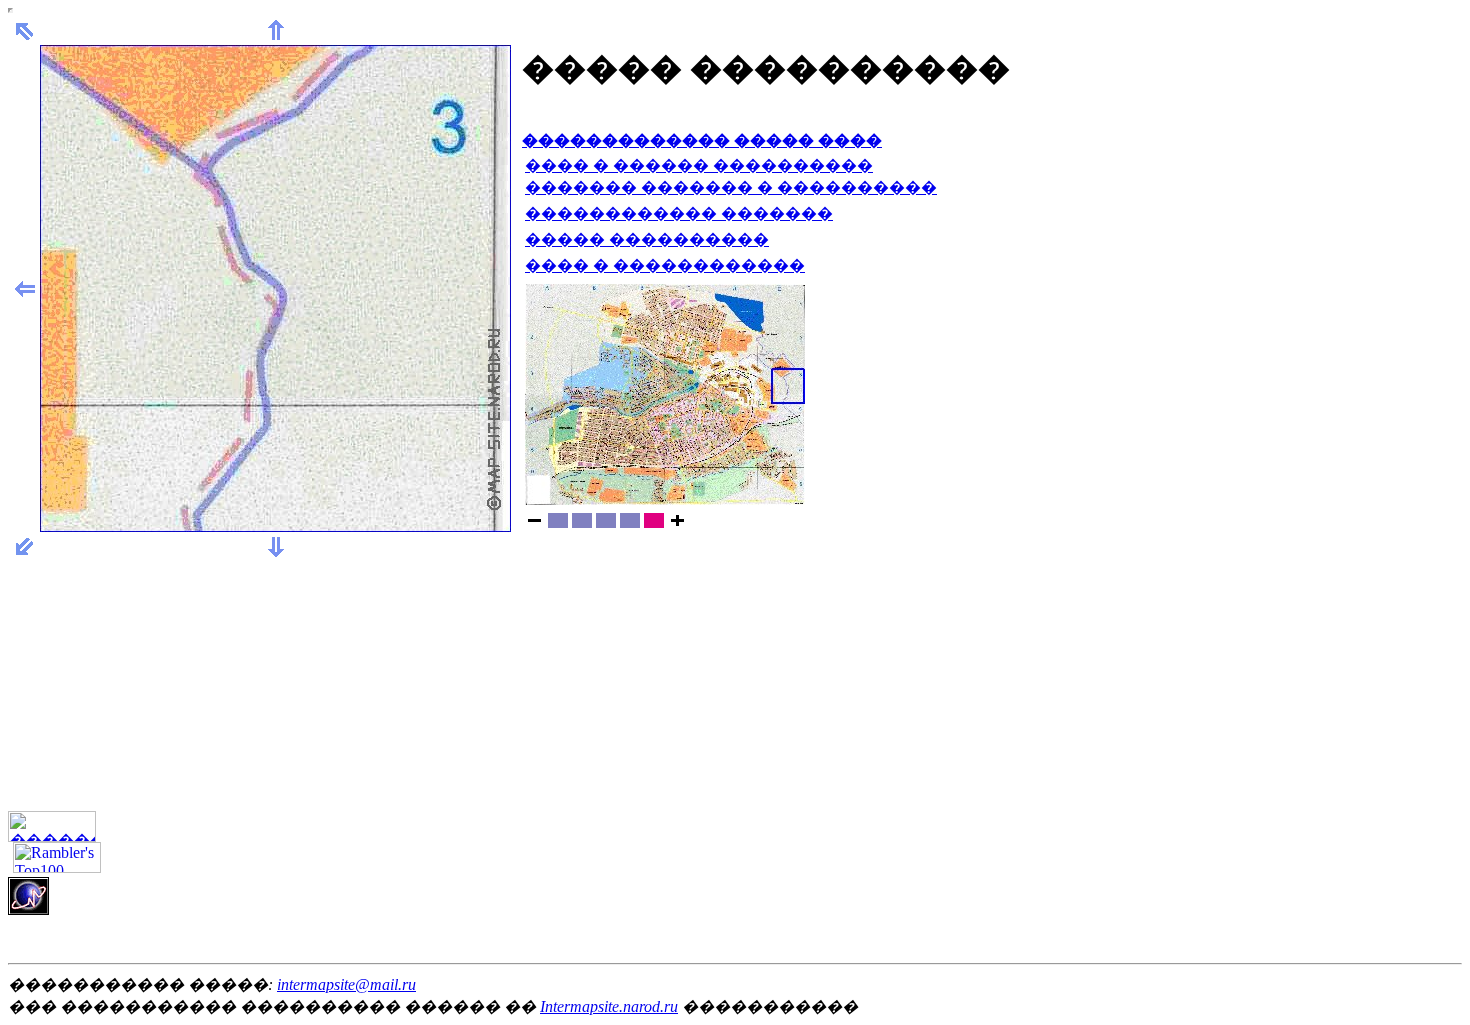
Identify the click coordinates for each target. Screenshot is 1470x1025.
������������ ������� (679, 213)
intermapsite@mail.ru (346, 984)
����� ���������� (647, 239)
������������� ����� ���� (702, 140)
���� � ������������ (665, 265)
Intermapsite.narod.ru (609, 1006)
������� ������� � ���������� (731, 187)
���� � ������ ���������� (699, 165)
